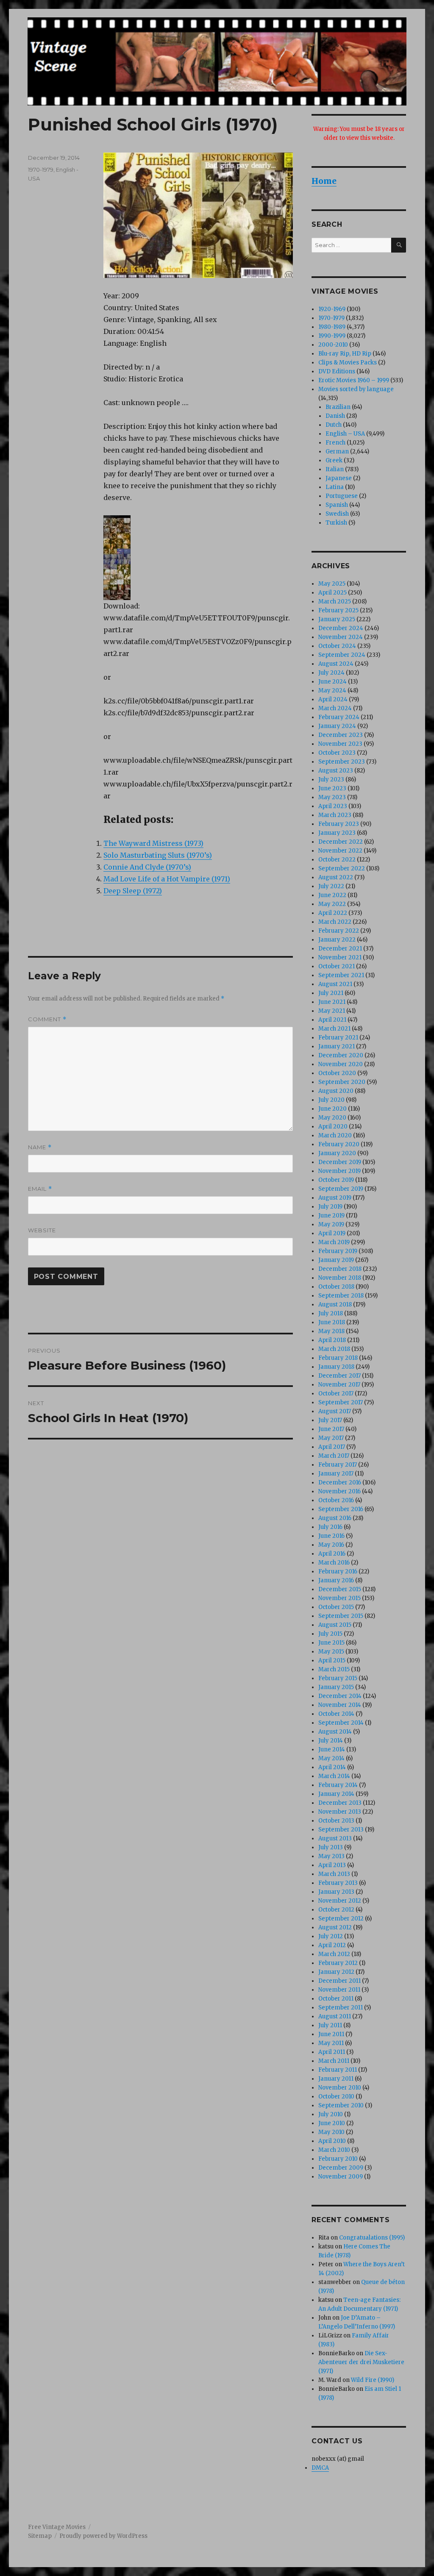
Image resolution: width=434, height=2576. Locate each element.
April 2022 (333, 913)
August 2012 (335, 1927)
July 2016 (330, 1527)
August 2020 (336, 1091)
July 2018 (331, 1313)
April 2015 (332, 1660)
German (337, 452)
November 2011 (339, 1990)
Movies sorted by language (356, 389)
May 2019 (331, 1224)
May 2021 (332, 1011)
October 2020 (337, 1073)
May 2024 (332, 691)
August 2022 (336, 877)
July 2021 (331, 993)
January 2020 (337, 1153)
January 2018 (336, 1367)
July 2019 (330, 1207)
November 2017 (339, 1385)
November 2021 (340, 957)
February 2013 (338, 1883)
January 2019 (336, 1260)
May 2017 (331, 1438)
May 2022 (332, 904)
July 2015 (330, 1634)
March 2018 (334, 1349)
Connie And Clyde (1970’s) (147, 867)
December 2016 (340, 1483)
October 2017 (336, 1394)
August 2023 (336, 771)
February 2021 (338, 1038)
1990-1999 (332, 336)
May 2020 (332, 1118)
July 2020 (331, 1100)
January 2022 (337, 940)
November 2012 (340, 1901)
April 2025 (332, 593)
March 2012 (334, 1954)
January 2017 (336, 1474)
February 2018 (338, 1358)
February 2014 (338, 1785)
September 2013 (341, 1830)
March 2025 (335, 602)
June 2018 (332, 1322)
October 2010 (336, 2097)
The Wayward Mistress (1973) (153, 843)
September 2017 (341, 1402)
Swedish (337, 514)
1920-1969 (332, 309)
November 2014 (340, 1705)
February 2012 (338, 1963)
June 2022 (332, 895)
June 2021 (332, 1002)
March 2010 (334, 2150)
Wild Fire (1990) (373, 2380)
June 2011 (331, 2034)
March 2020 (335, 1135)
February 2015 (338, 1678)
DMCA (320, 2468)
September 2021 (341, 975)
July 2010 (331, 2114)
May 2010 (331, 2132)
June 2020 (332, 1109)
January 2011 (336, 2079)
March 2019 (334, 1242)
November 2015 (339, 1598)
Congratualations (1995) (372, 2238)
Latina (335, 487)
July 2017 (330, 1420)
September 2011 (341, 2008)
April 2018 (332, 1340)
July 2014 (331, 1741)
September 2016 (341, 1509)
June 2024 (332, 682)
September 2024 (342, 655)
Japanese (339, 478)
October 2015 (336, 1607)
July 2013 (331, 1847)
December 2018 (340, 1269)
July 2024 (331, 673)
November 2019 (339, 1171)
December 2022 (341, 842)
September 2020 (342, 1082)
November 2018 (340, 1278)
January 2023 (337, 833)
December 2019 (340, 1162)
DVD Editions (337, 371)
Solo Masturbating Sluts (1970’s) (158, 855)
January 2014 (336, 1794)
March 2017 (334, 1456)
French (335, 443)
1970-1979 (41, 170)
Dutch (334, 425)
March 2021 (334, 1029)
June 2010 (332, 2123)
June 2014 (332, 1749)
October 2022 (337, 860)
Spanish (337, 505)
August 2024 (336, 664)
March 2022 (335, 922)
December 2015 (340, 1589)
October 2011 (336, 1999)
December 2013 (340, 1803)
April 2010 (332, 2141)
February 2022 (339, 931)
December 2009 (341, 2168)
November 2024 (341, 637)
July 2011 (330, 2025)
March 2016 (334, 1563)
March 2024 (335, 708)
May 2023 (332, 797)
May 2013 (331, 1856)
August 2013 (335, 1838)
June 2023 (332, 788)
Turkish (336, 523)
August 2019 (335, 1198)
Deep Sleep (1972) (133, 891)
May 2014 (331, 1758)
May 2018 (331, 1331)
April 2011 (332, 2052)
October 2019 (336, 1180)
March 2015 (334, 1669)
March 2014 (334, 1776)
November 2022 (340, 851)
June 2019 (331, 1216)
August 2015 (335, 1625)
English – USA (345, 434)
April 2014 (332, 1767)
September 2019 (341, 1189)
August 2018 (335, 1305)
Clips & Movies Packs (348, 363)
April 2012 (332, 1945)
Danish (335, 416)
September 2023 (342, 762)
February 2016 (338, 1571)
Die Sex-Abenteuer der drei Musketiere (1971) (361, 2362)
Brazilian (338, 407)
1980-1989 (332, 327)
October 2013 (336, 1821)
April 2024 (333, 699)
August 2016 (335, 1518)
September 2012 (341, 1919)
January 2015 (336, 1687)
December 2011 (339, 1981)
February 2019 (338, 1251)
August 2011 (335, 2016)
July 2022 (331, 886)
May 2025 (332, 584)
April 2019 (332, 1233)
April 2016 (332, 1554)
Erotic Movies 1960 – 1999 (354, 380)
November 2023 (340, 744)
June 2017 (331, 1429)
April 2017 (332, 1447)
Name (40, 1147)
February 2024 (339, 717)
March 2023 (335, 815)
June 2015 (331, 1643)
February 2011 (338, 2070)
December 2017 (339, 1376)
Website (42, 1230)
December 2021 (340, 949)
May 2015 (331, 1652)
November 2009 (341, 2177)
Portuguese (342, 496)
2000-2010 (333, 345)
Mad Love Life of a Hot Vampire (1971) (167, 879)
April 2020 (333, 1127)
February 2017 (338, 1465)
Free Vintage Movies (57, 2527)
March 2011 (334, 2061)
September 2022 (342, 868)
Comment (47, 1019)
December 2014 (340, 1696)
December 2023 (341, 735)
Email (40, 1189)
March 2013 (334, 1874)
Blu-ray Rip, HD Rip (345, 354)
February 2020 (339, 1144)
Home (324, 181)
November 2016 (339, 1491)
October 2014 (336, 1714)
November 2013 (340, 1812)
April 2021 (332, 1020)
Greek (334, 460)
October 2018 (336, 1287)
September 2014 (341, 1723)
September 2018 (341, 1296)
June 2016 (331, 1536)
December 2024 (341, 628)
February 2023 (339, 824)
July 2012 (331, 1936)
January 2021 (337, 1046)
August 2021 (335, 984)
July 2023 (331, 779)
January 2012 (336, 1972)
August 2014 (335, 1732)
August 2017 (335, 1411)
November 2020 (341, 1064)
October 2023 (337, 753)
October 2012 (336, 1910)
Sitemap (40, 2536)
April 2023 (333, 806)
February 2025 (338, 610)
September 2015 (341, 1616)
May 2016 (331, 1545)
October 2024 (337, 646)
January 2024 (337, 726)
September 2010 (341, 2105)
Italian (335, 469)
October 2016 (336, 1500)
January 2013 (336, 1892)
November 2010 (340, 2088)
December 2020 (341, 1055)
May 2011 (331, 2043)
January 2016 (336, 1580)
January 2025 (337, 619)
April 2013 (332, 1865)
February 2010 (338, 2159)
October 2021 (337, 966)
